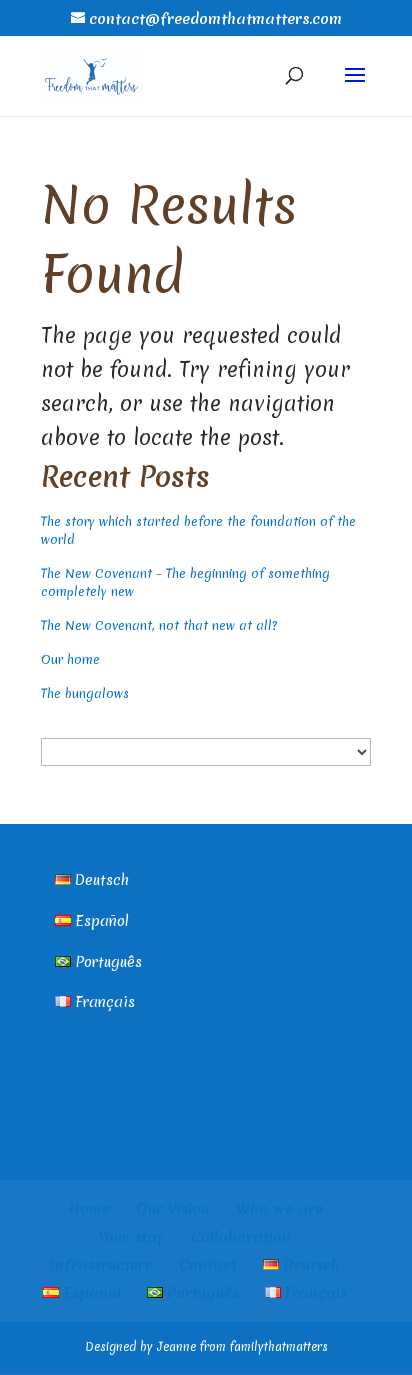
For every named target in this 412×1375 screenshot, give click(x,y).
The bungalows (85, 693)
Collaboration (241, 1237)
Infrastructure (101, 1265)
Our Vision (173, 1209)
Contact (208, 1265)
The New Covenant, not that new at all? (159, 625)
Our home (70, 659)
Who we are (279, 1209)
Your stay (132, 1237)
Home (89, 1209)
